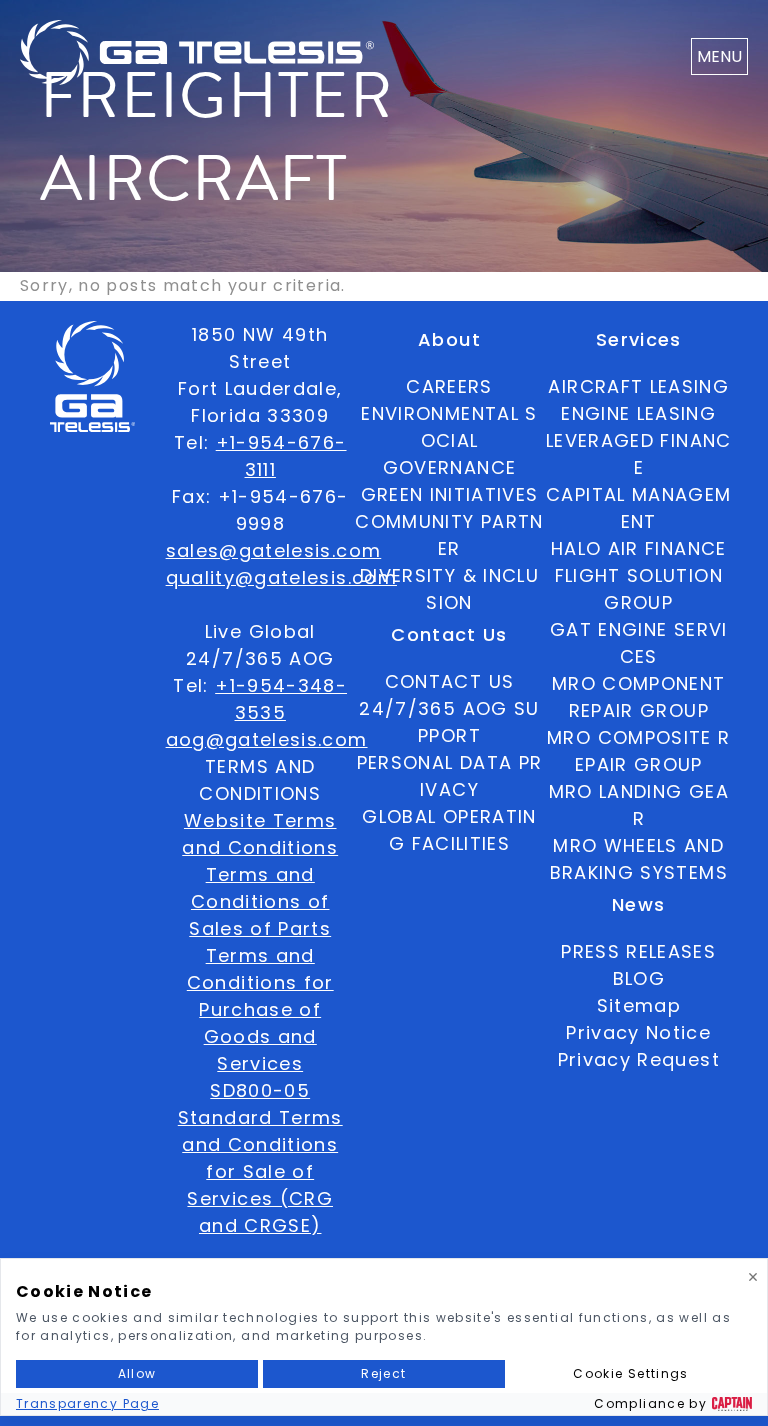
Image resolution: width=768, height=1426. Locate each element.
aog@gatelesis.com (267, 739)
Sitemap (639, 1005)
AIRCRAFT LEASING (638, 386)
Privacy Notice (638, 1032)
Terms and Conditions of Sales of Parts (260, 901)
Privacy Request (639, 1059)
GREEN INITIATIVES (450, 494)
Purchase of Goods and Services (260, 1036)
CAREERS (449, 386)
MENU (719, 56)
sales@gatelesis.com (274, 550)
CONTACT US (450, 681)
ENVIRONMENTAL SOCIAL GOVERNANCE (449, 440)
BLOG (639, 978)
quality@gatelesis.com (281, 577)
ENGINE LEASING (638, 413)
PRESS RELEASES (638, 951)
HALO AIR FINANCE (639, 548)
